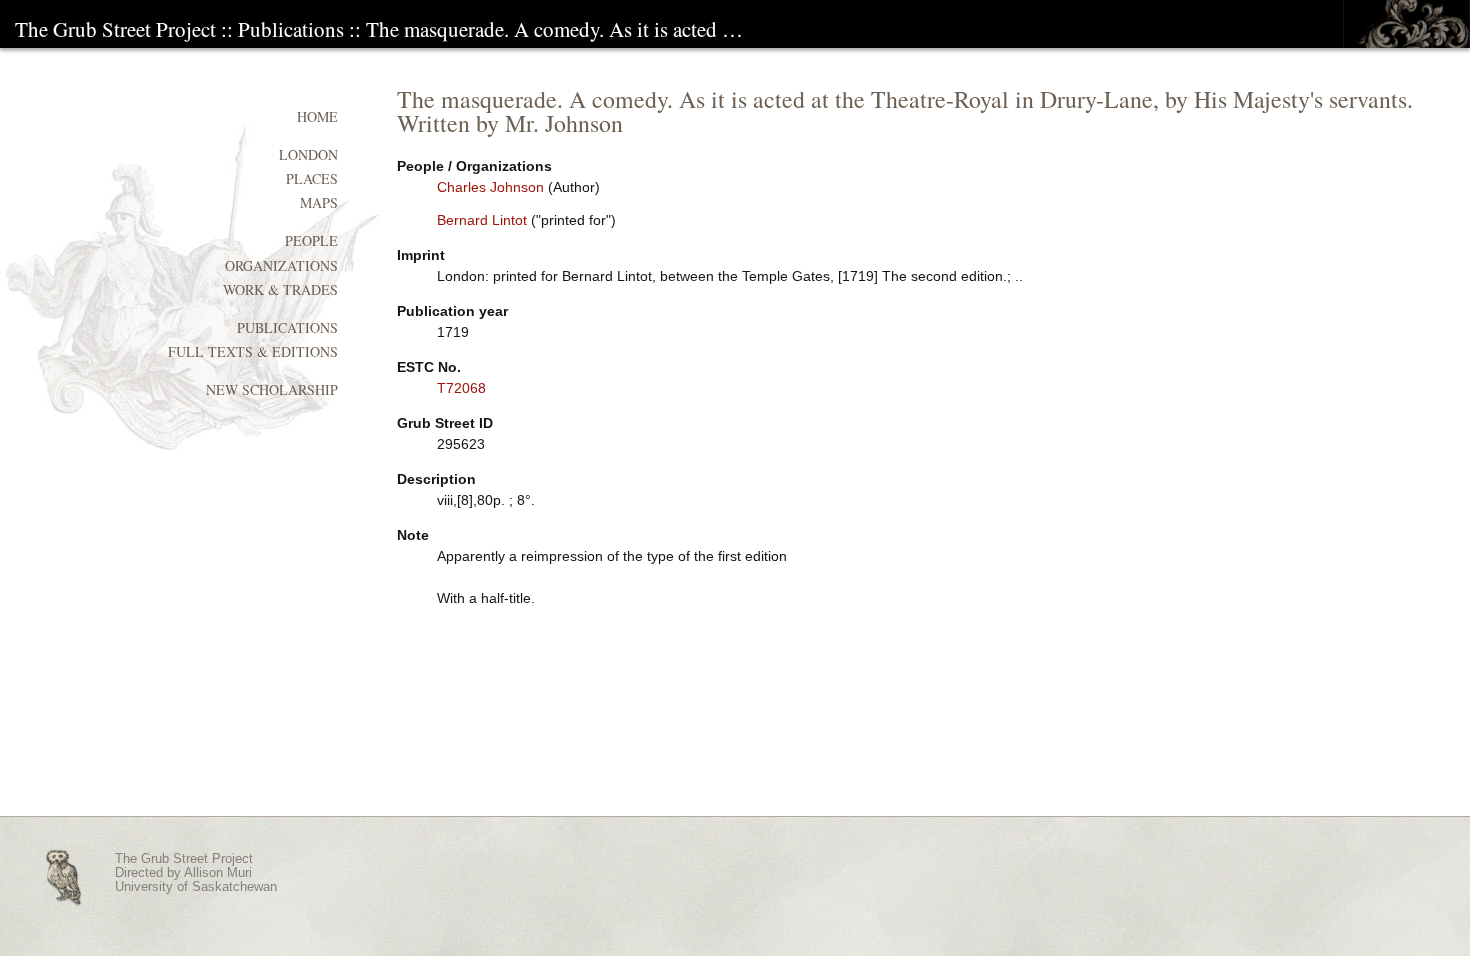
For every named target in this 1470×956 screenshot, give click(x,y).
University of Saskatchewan (196, 887)
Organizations (281, 265)
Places (312, 178)
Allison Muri (218, 873)
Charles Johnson (490, 187)
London (308, 154)
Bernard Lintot (482, 220)
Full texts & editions (253, 351)
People (311, 240)
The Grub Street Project (115, 29)
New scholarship (272, 389)
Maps (319, 202)
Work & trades (280, 289)
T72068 (461, 388)
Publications (291, 29)
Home (317, 116)
